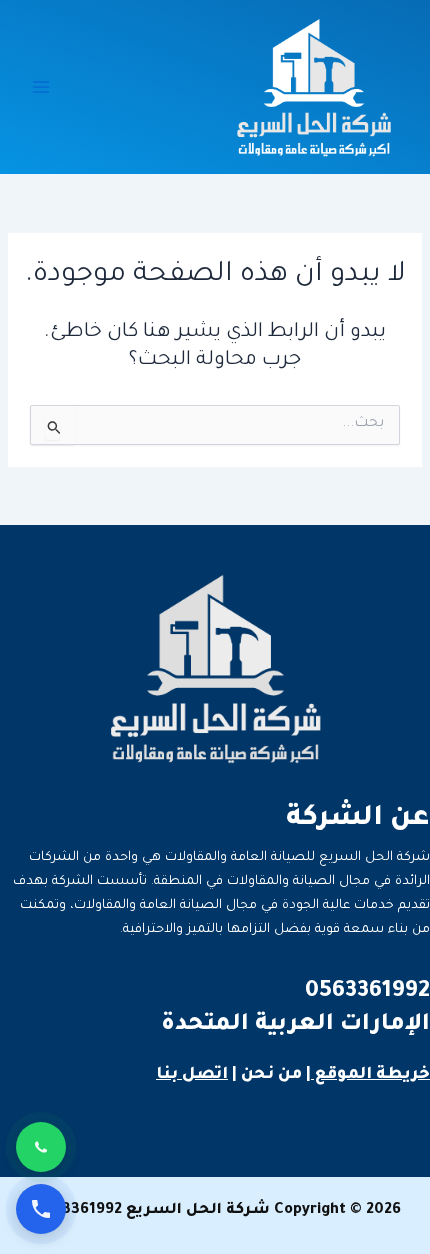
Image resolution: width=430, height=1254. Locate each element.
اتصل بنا (192, 1075)
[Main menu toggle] (41, 87)
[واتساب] (41, 1147)
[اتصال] (41, 1209)
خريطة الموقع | (368, 1075)
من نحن (271, 1075)
